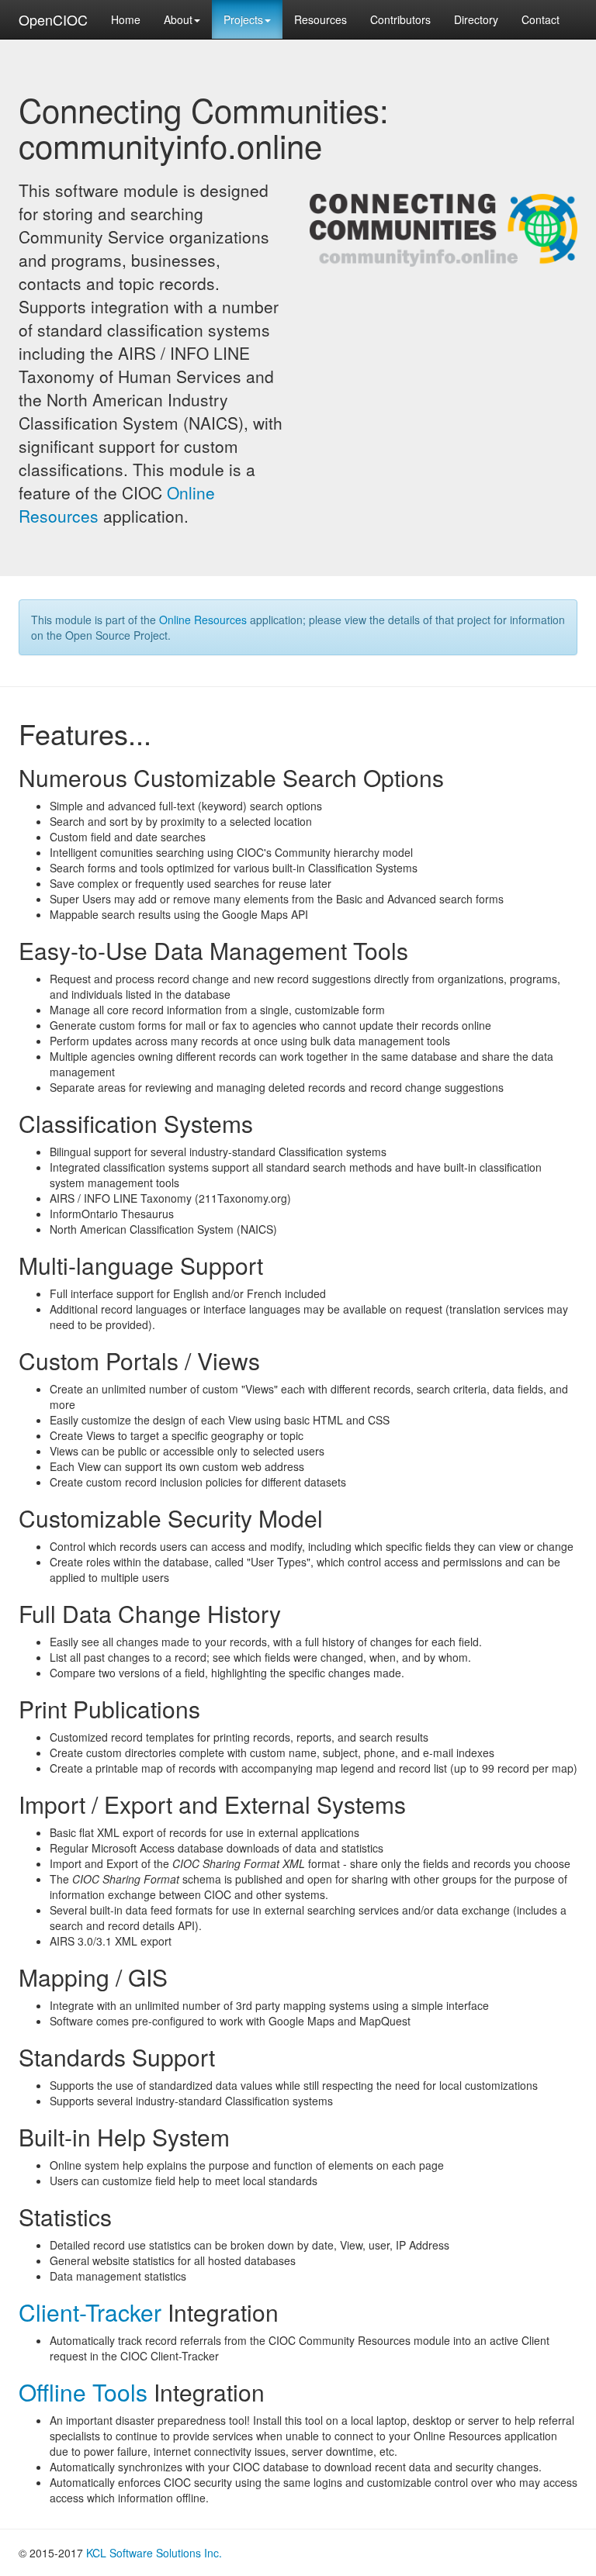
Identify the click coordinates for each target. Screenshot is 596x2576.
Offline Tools (83, 2392)
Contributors (400, 19)
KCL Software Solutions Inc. (154, 2553)
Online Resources (203, 620)
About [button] (178, 19)
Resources (321, 19)
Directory (476, 19)
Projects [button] (243, 19)
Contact (541, 19)
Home (126, 19)
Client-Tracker (90, 2312)
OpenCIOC (53, 19)
